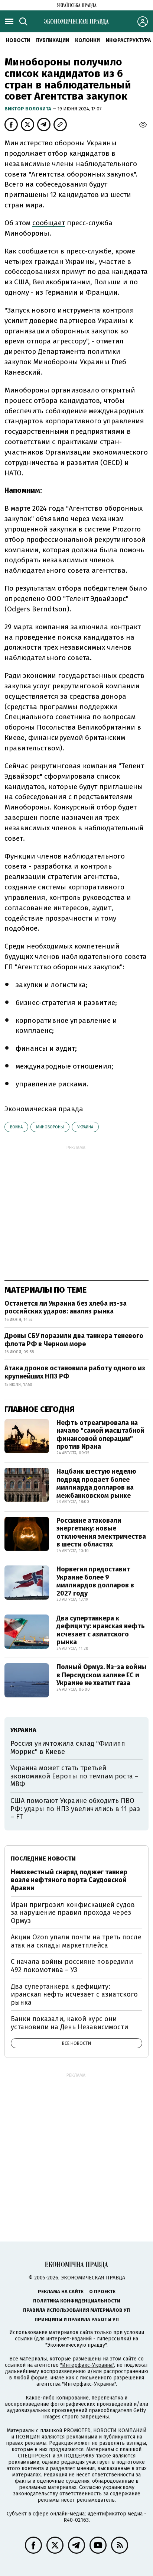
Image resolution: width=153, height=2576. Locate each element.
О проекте (102, 2291)
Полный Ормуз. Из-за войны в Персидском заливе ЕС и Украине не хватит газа (101, 1675)
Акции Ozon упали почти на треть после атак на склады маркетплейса (76, 1941)
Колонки (87, 40)
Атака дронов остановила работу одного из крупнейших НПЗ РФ (75, 1372)
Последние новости (43, 1859)
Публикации (53, 40)
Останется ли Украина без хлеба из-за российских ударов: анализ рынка (66, 1308)
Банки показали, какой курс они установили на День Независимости (69, 2023)
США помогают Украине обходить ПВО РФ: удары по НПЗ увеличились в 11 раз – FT (75, 1809)
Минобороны (50, 1127)
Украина (85, 1127)
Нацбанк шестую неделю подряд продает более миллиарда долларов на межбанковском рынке (96, 1483)
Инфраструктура (128, 40)
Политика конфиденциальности (77, 2301)
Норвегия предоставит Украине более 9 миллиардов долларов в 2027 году (95, 1581)
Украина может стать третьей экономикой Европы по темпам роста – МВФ (74, 1776)
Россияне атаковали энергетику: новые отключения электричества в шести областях (101, 1533)
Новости (18, 40)
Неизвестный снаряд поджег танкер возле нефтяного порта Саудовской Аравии (69, 1880)
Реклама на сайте (61, 2291)
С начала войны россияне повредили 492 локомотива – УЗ (72, 1966)
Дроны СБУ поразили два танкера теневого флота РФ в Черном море (74, 1340)
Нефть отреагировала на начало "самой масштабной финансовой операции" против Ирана (100, 1435)
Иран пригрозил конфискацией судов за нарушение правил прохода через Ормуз (73, 1913)
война (16, 1127)
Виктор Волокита (28, 109)
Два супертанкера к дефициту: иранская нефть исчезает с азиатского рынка (101, 1630)
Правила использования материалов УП (76, 2310)
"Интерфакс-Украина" (87, 2365)
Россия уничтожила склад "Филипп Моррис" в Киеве (68, 1748)
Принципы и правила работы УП (77, 2319)
